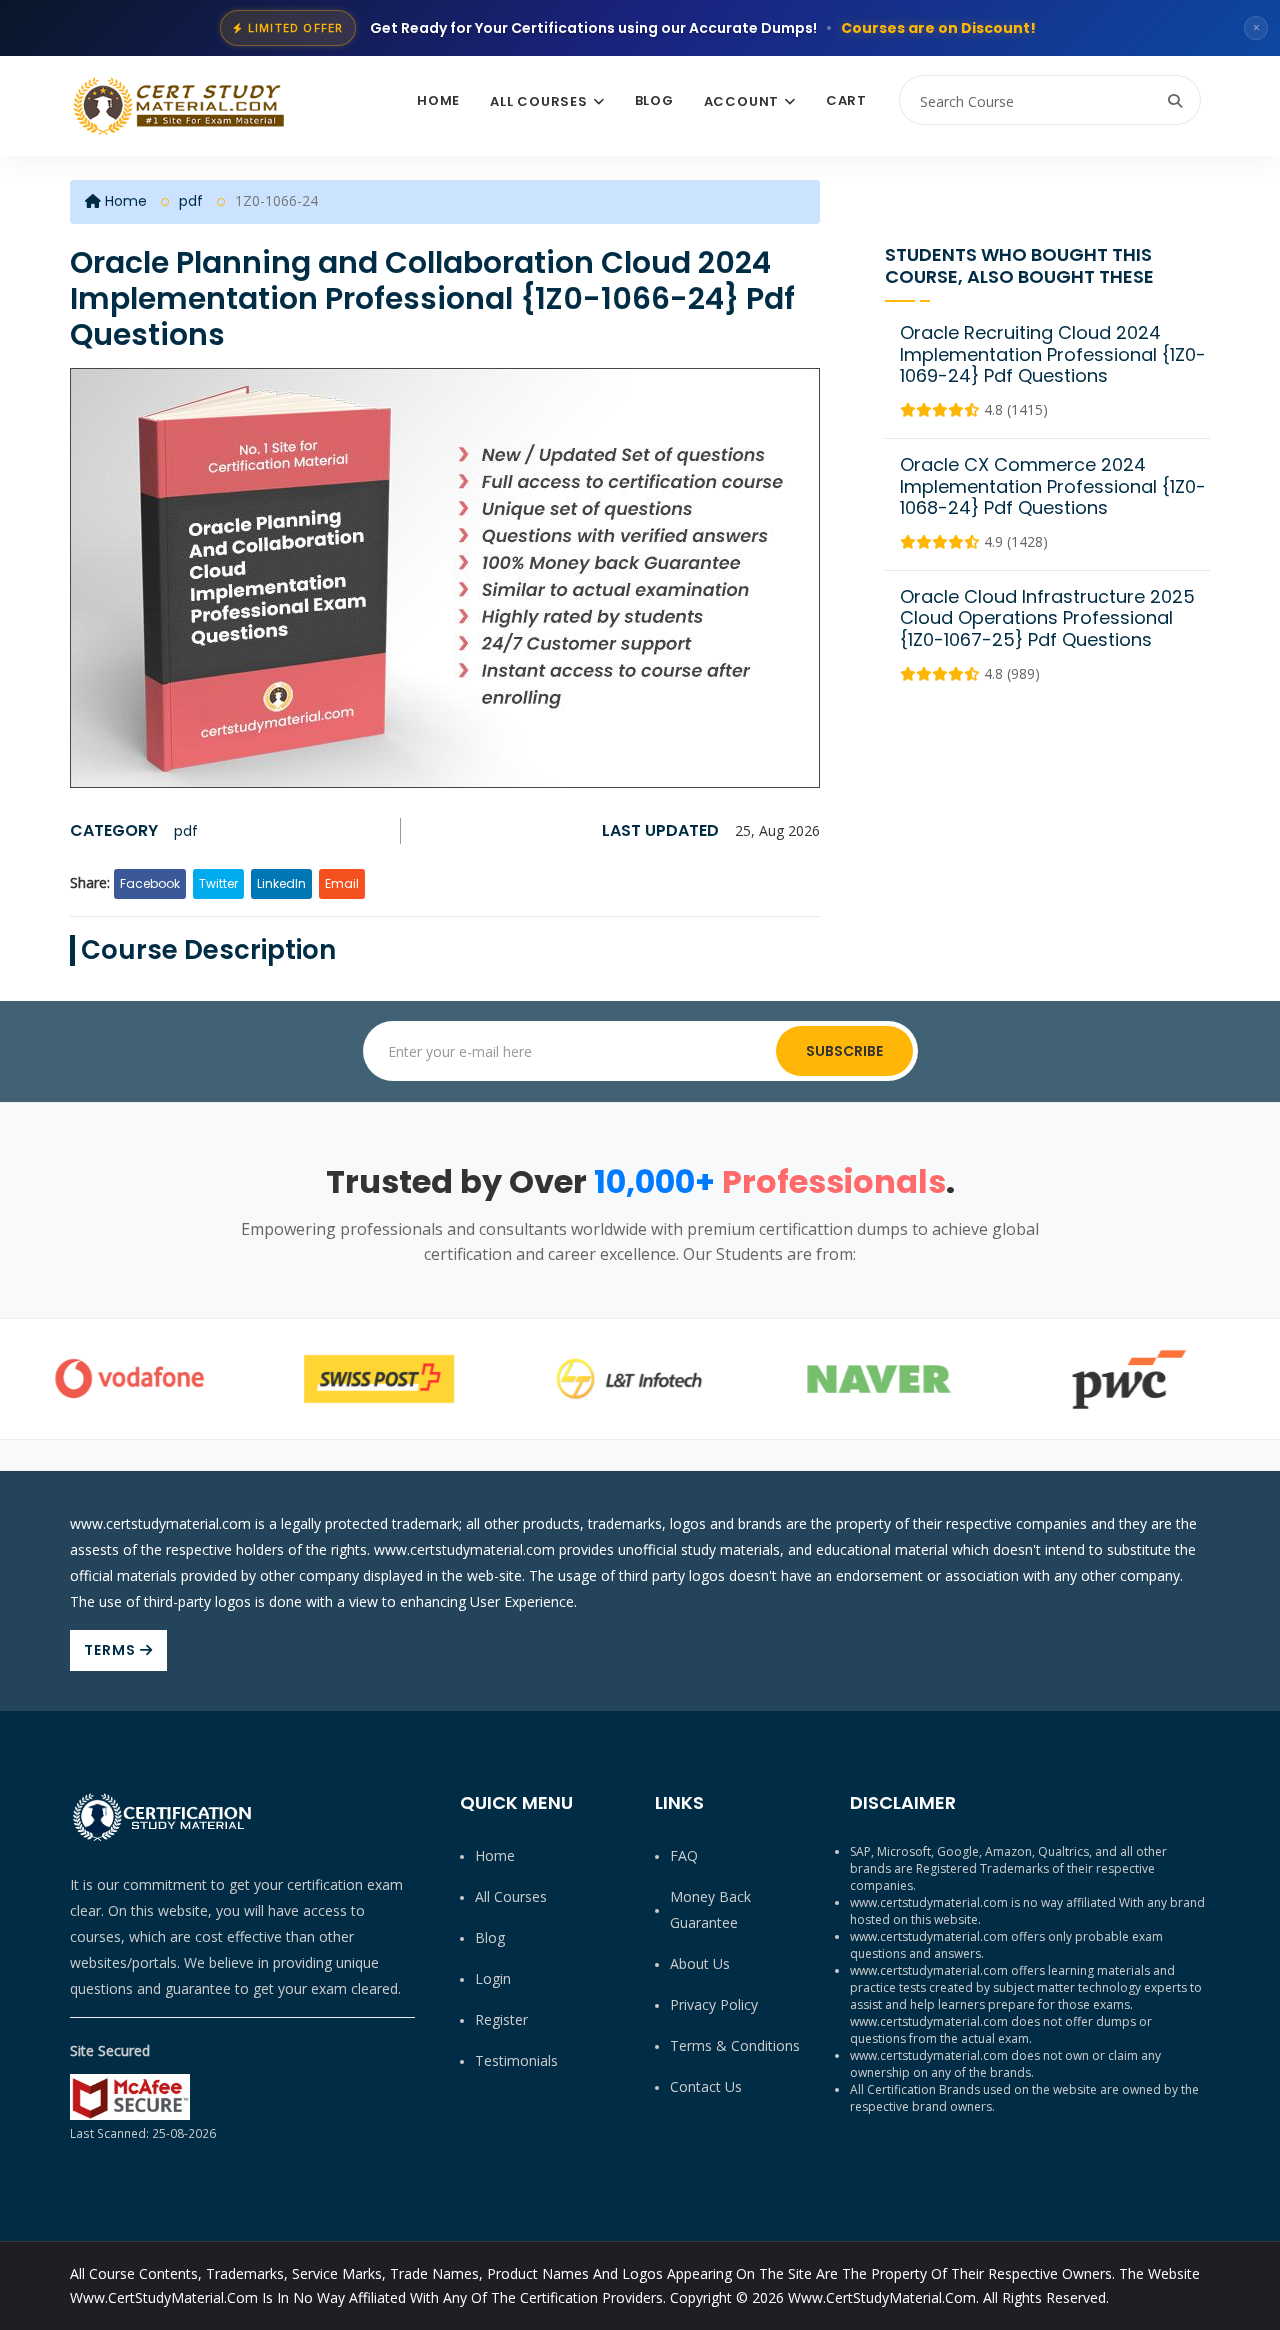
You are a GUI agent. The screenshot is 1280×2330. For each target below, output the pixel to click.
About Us (700, 1963)
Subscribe (844, 1051)
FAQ (684, 1855)
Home (438, 100)
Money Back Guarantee (710, 1909)
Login (493, 1978)
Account (741, 101)
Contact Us (706, 2086)
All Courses (539, 101)
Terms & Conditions (735, 2045)
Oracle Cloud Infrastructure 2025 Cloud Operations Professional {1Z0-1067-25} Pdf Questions (1047, 618)
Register (501, 2019)
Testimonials (516, 2060)
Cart (846, 100)
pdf (191, 201)
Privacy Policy (714, 2004)
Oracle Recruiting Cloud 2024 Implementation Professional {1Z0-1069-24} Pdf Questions (1053, 354)
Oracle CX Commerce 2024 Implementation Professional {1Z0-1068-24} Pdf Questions (1053, 486)
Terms (112, 1650)
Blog (654, 100)
